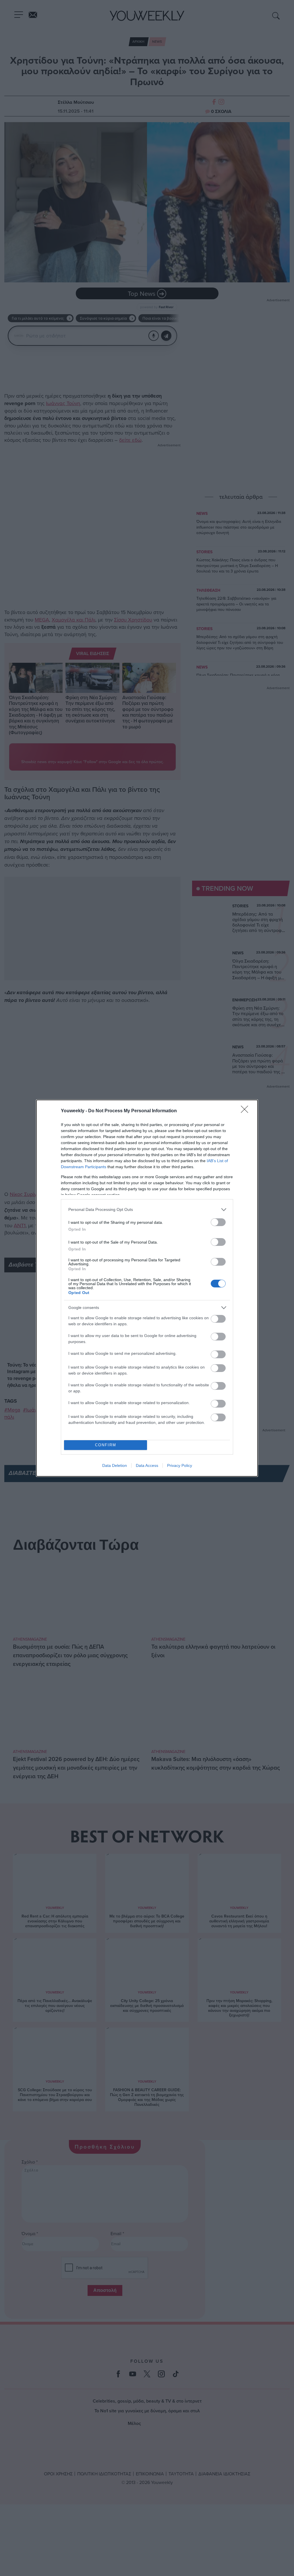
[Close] (246, 1111)
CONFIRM (106, 1445)
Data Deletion (115, 1465)
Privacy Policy (180, 1465)
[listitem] (147, 1210)
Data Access (147, 1465)
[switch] (218, 1222)
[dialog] (147, 1288)
